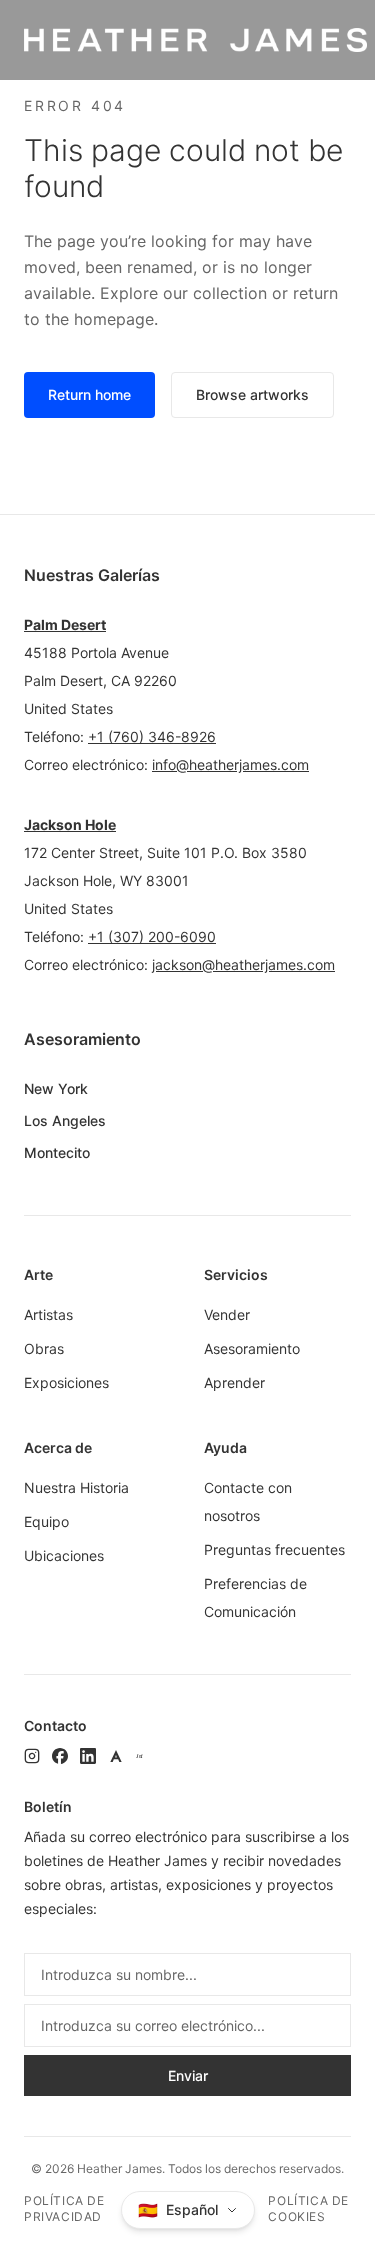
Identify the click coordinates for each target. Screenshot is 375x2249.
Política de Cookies (308, 2208)
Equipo (46, 1521)
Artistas (48, 1314)
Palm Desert (65, 624)
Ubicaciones (64, 1555)
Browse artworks (252, 394)
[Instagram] (32, 1756)
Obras (44, 1348)
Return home (89, 394)
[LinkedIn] (88, 1756)
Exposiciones (66, 1382)
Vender (227, 1314)
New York (56, 1088)
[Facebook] (60, 1756)
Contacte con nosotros (248, 1501)
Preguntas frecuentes (274, 1549)
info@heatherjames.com (230, 764)
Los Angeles (65, 1120)
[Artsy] (116, 1756)
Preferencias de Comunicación (255, 1597)
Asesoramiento (252, 1348)
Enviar (188, 2075)
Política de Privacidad (64, 2208)
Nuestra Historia (76, 1487)
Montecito (57, 1152)
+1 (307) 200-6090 (152, 936)
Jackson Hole (70, 824)
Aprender (234, 1382)
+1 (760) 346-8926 (152, 736)
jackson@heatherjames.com (243, 964)
